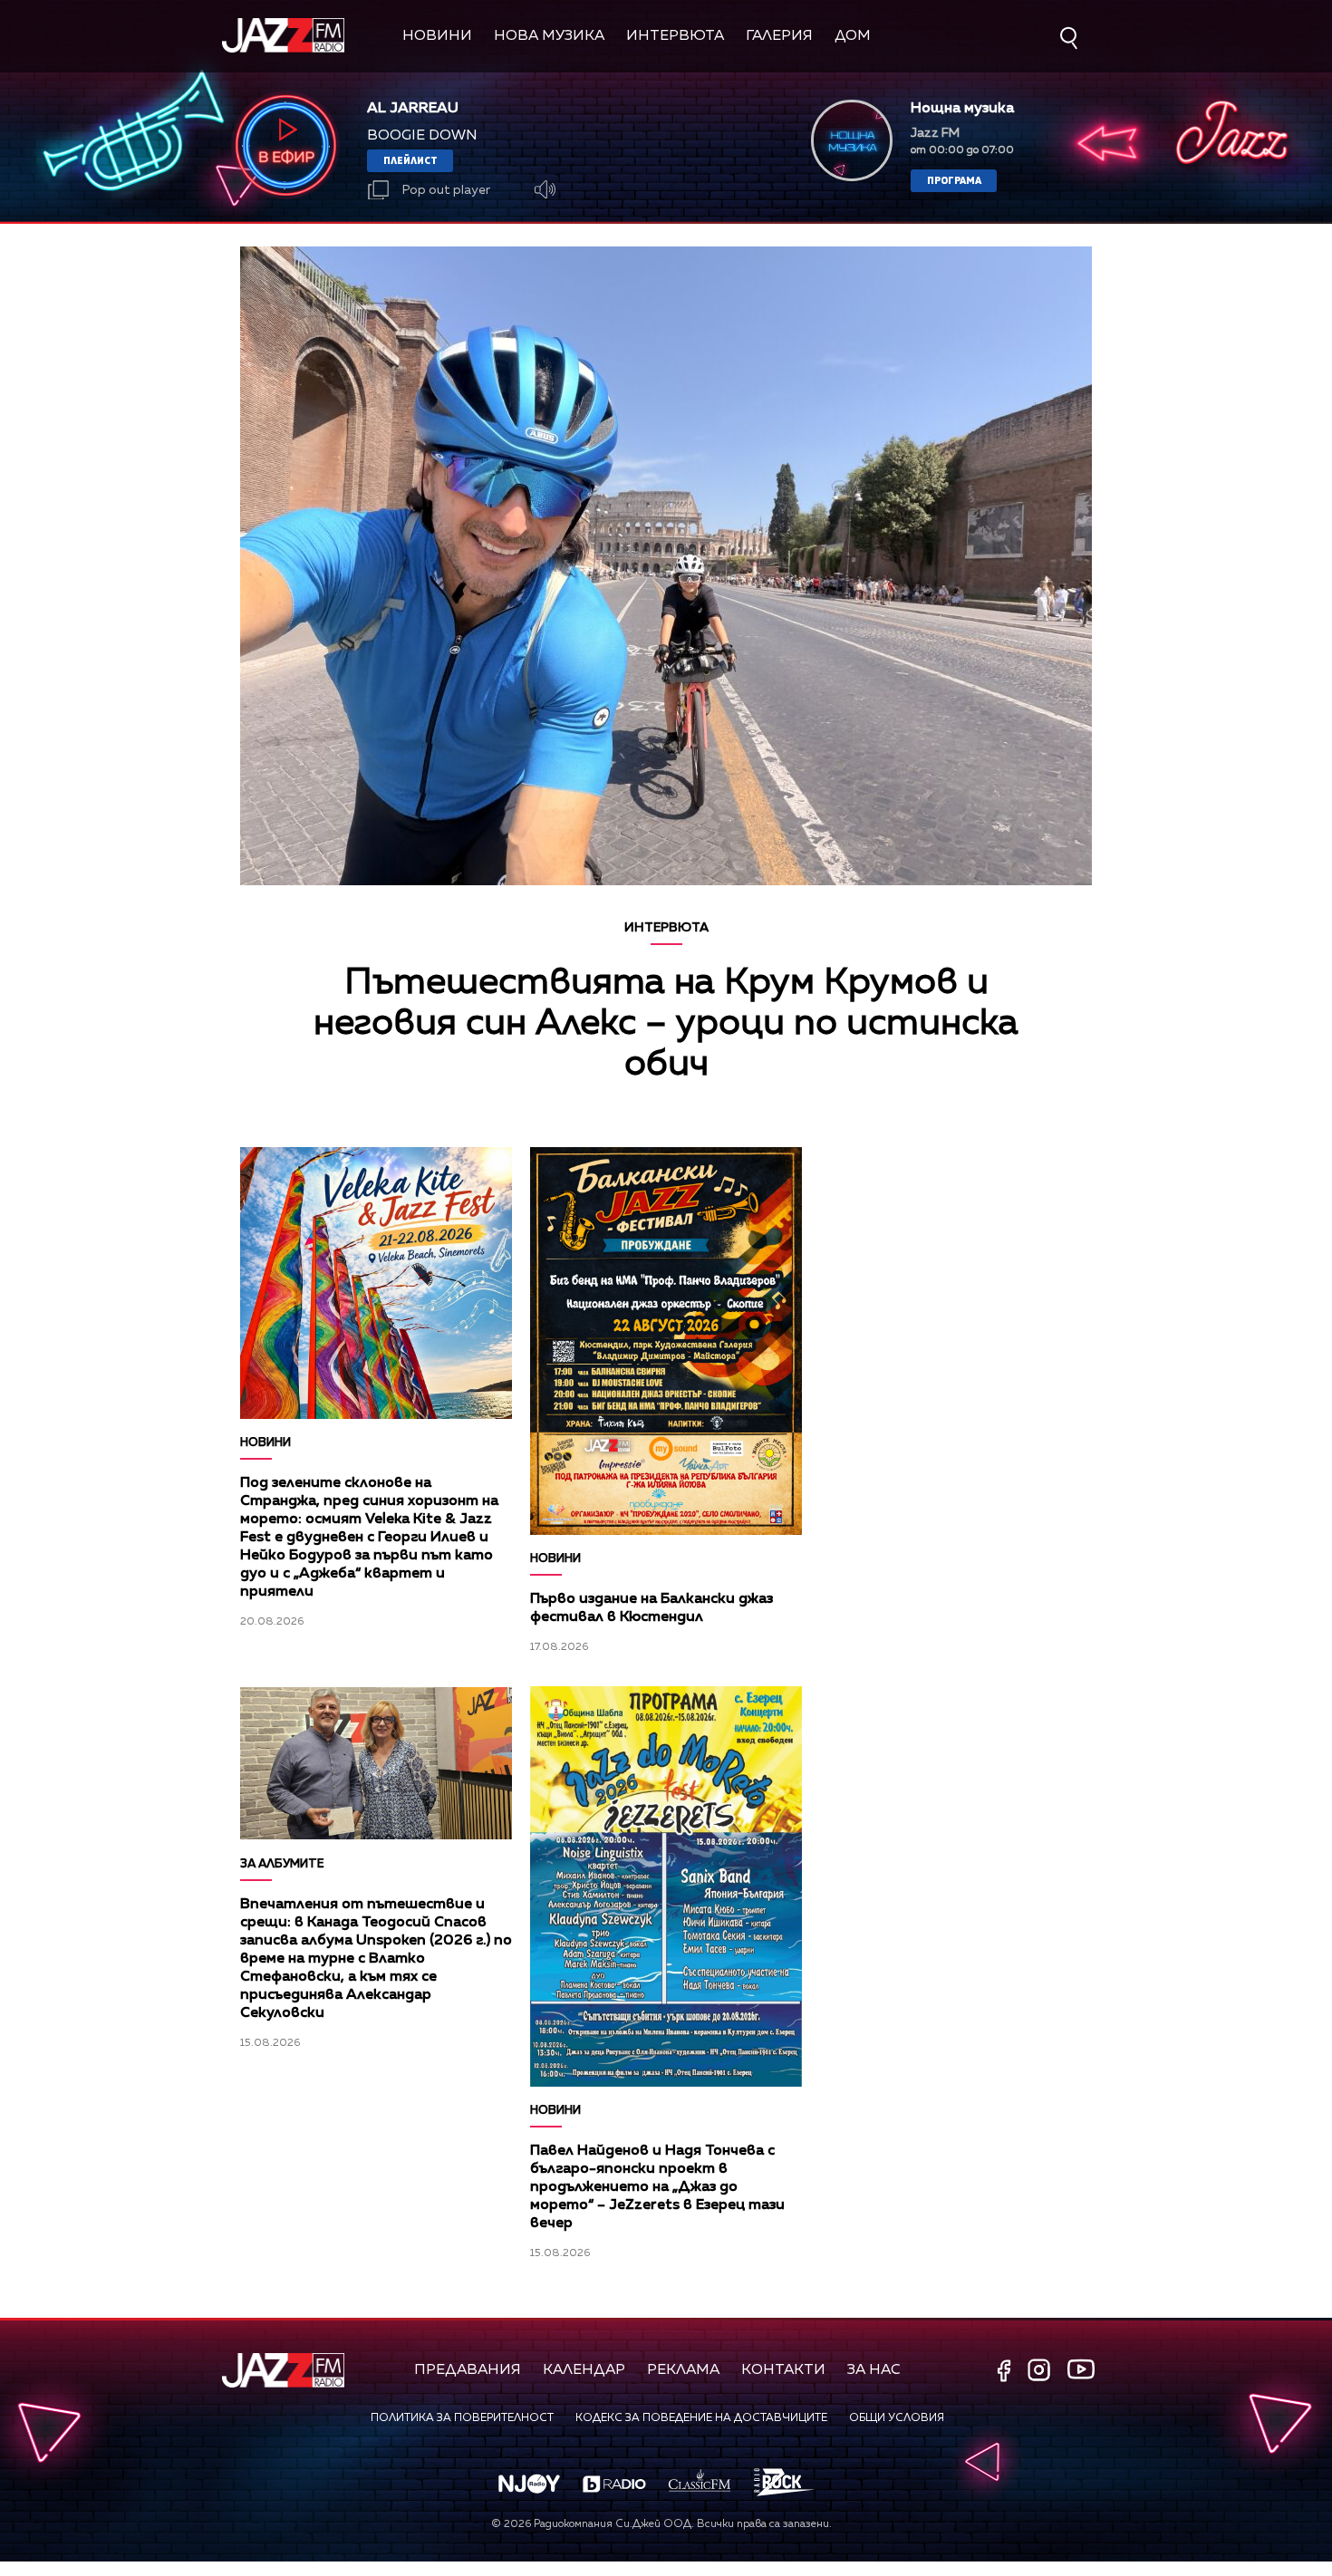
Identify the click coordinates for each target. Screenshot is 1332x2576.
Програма (954, 180)
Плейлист (410, 160)
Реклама (683, 2370)
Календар (584, 2370)
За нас (874, 2370)
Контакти (783, 2370)
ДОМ (853, 36)
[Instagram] (1041, 2372)
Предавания (468, 2370)
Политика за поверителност (462, 2418)
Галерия (779, 36)
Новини (437, 36)
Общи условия (897, 2418)
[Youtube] (1081, 2369)
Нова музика (549, 36)
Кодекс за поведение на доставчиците (701, 2418)
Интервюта (675, 36)
